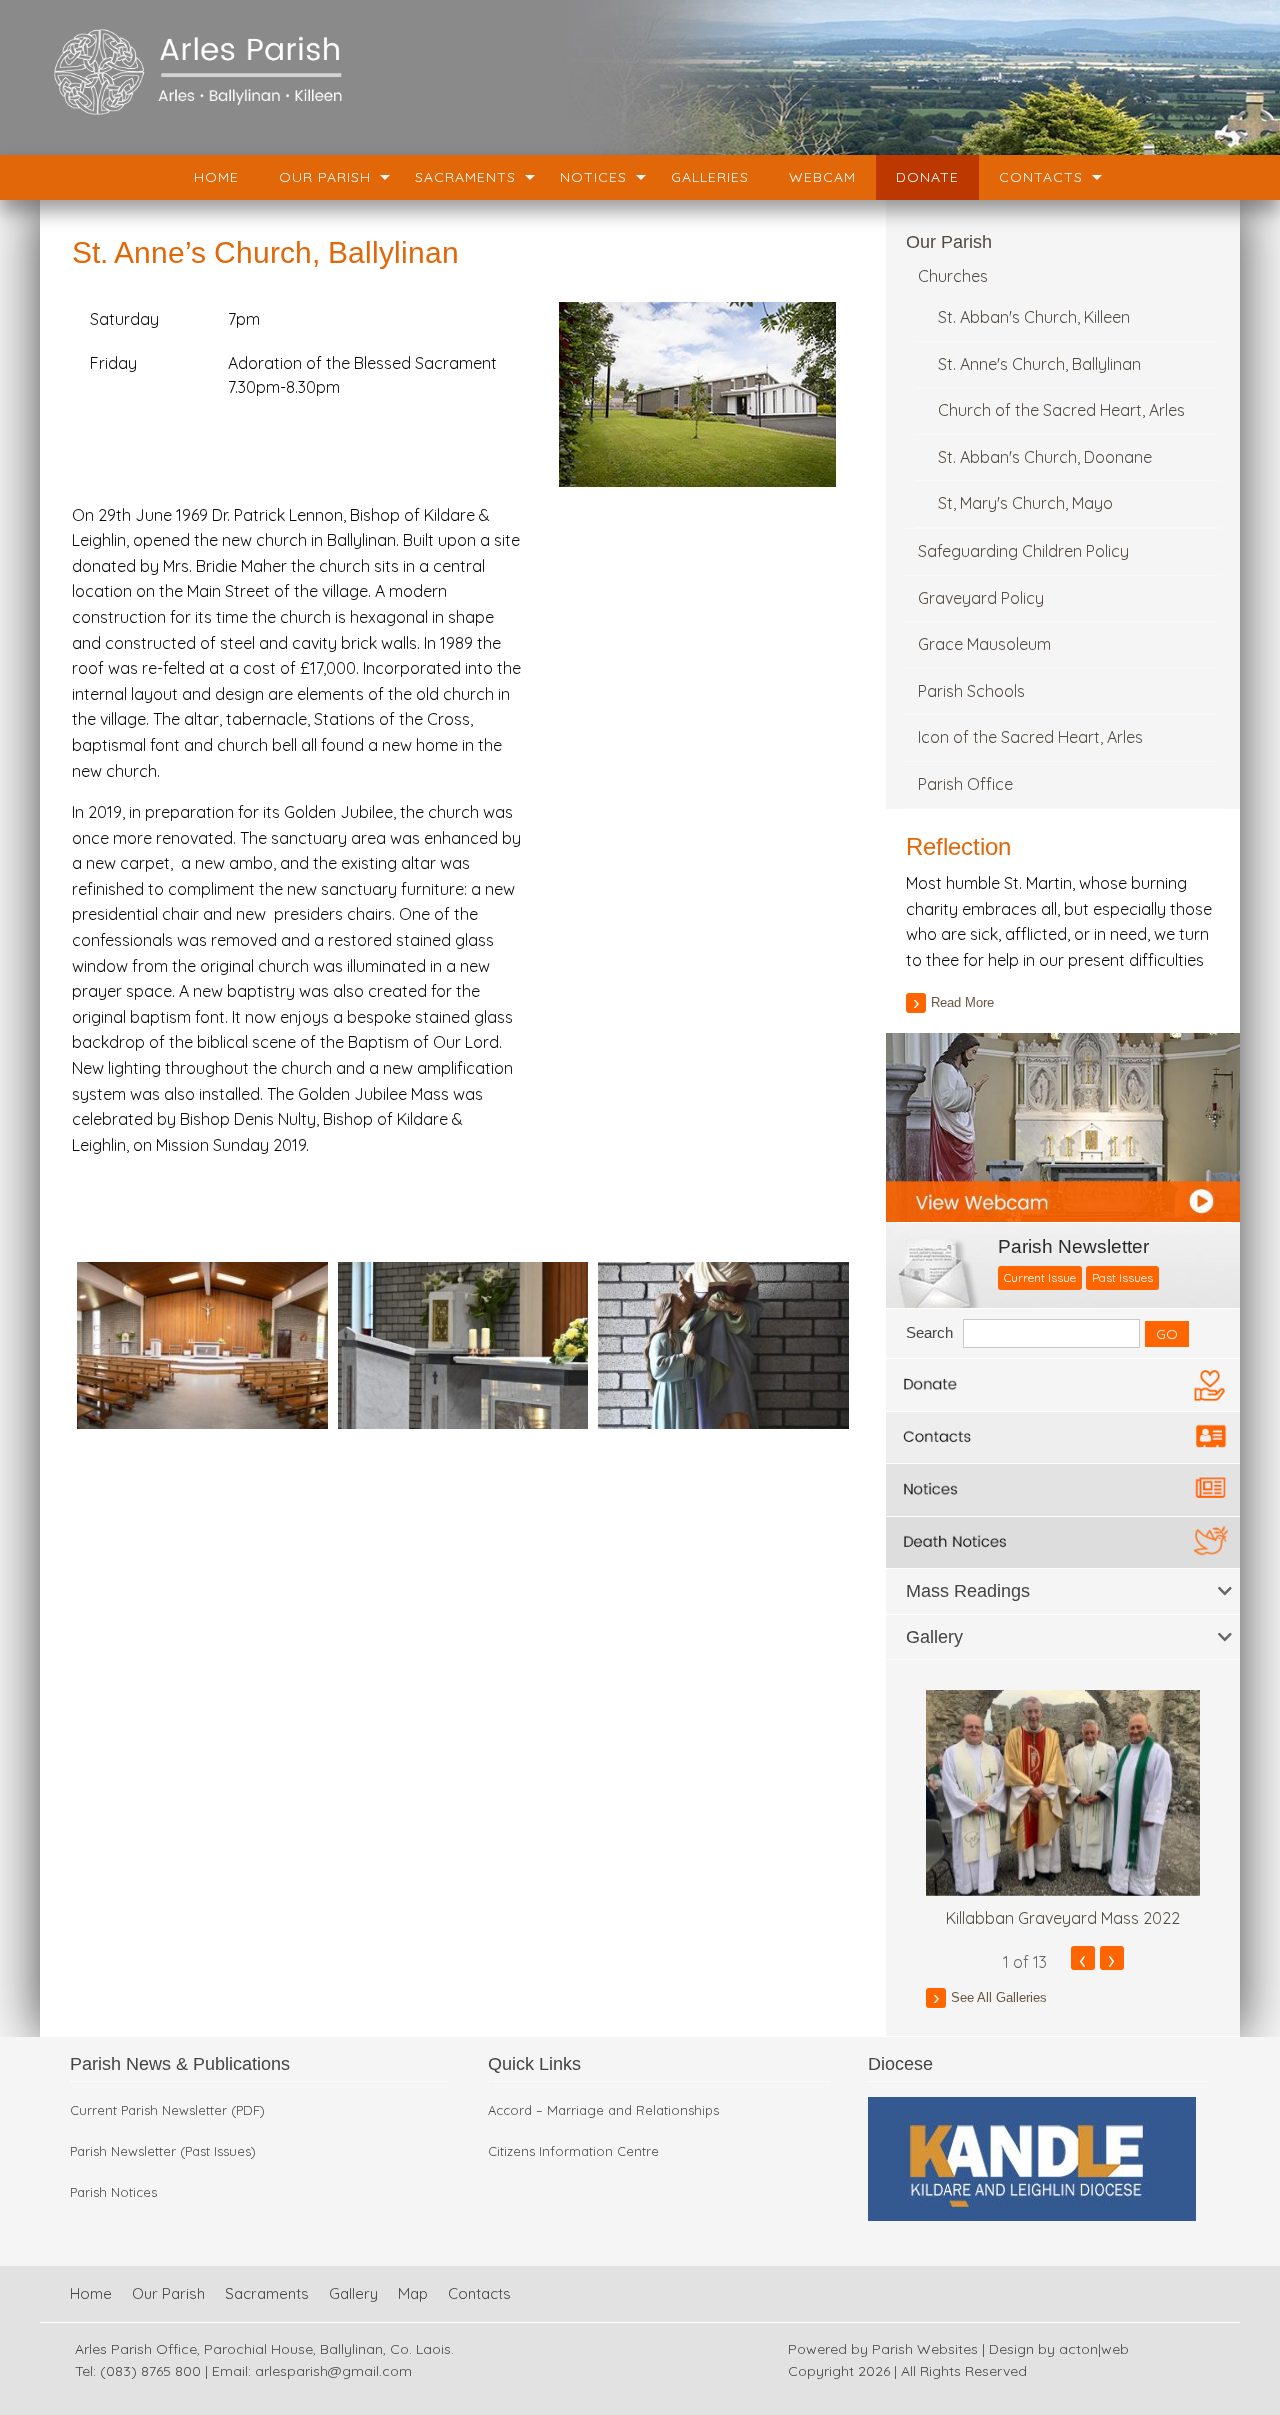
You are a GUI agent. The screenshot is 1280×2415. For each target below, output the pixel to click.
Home (216, 177)
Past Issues (1122, 1277)
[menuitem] (216, 177)
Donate (927, 177)
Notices (593, 177)
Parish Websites (925, 2349)
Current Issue (1040, 1277)
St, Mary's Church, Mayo (1025, 503)
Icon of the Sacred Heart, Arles (1030, 737)
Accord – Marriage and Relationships (603, 2110)
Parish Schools (971, 691)
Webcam (822, 177)
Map (413, 2293)
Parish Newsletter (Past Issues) (163, 2151)
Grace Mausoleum (984, 644)
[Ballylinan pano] (202, 1343)
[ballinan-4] (463, 1343)
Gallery (353, 2293)
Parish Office (965, 784)
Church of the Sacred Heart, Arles (1061, 410)
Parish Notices (113, 2192)
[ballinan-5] (723, 1343)
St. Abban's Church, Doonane (1045, 457)
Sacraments (465, 177)
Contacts (1041, 177)
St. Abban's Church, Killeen (1034, 317)
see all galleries (999, 1997)
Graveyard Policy (981, 598)
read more (962, 1002)
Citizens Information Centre (573, 2151)
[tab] (1063, 1591)
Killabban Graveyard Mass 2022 (1063, 1918)
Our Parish (325, 177)
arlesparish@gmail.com (333, 2371)
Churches (953, 276)
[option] (1063, 1810)
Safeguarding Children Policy (1023, 551)
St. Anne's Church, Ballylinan (1039, 364)
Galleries (710, 177)
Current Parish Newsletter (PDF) (167, 2110)
